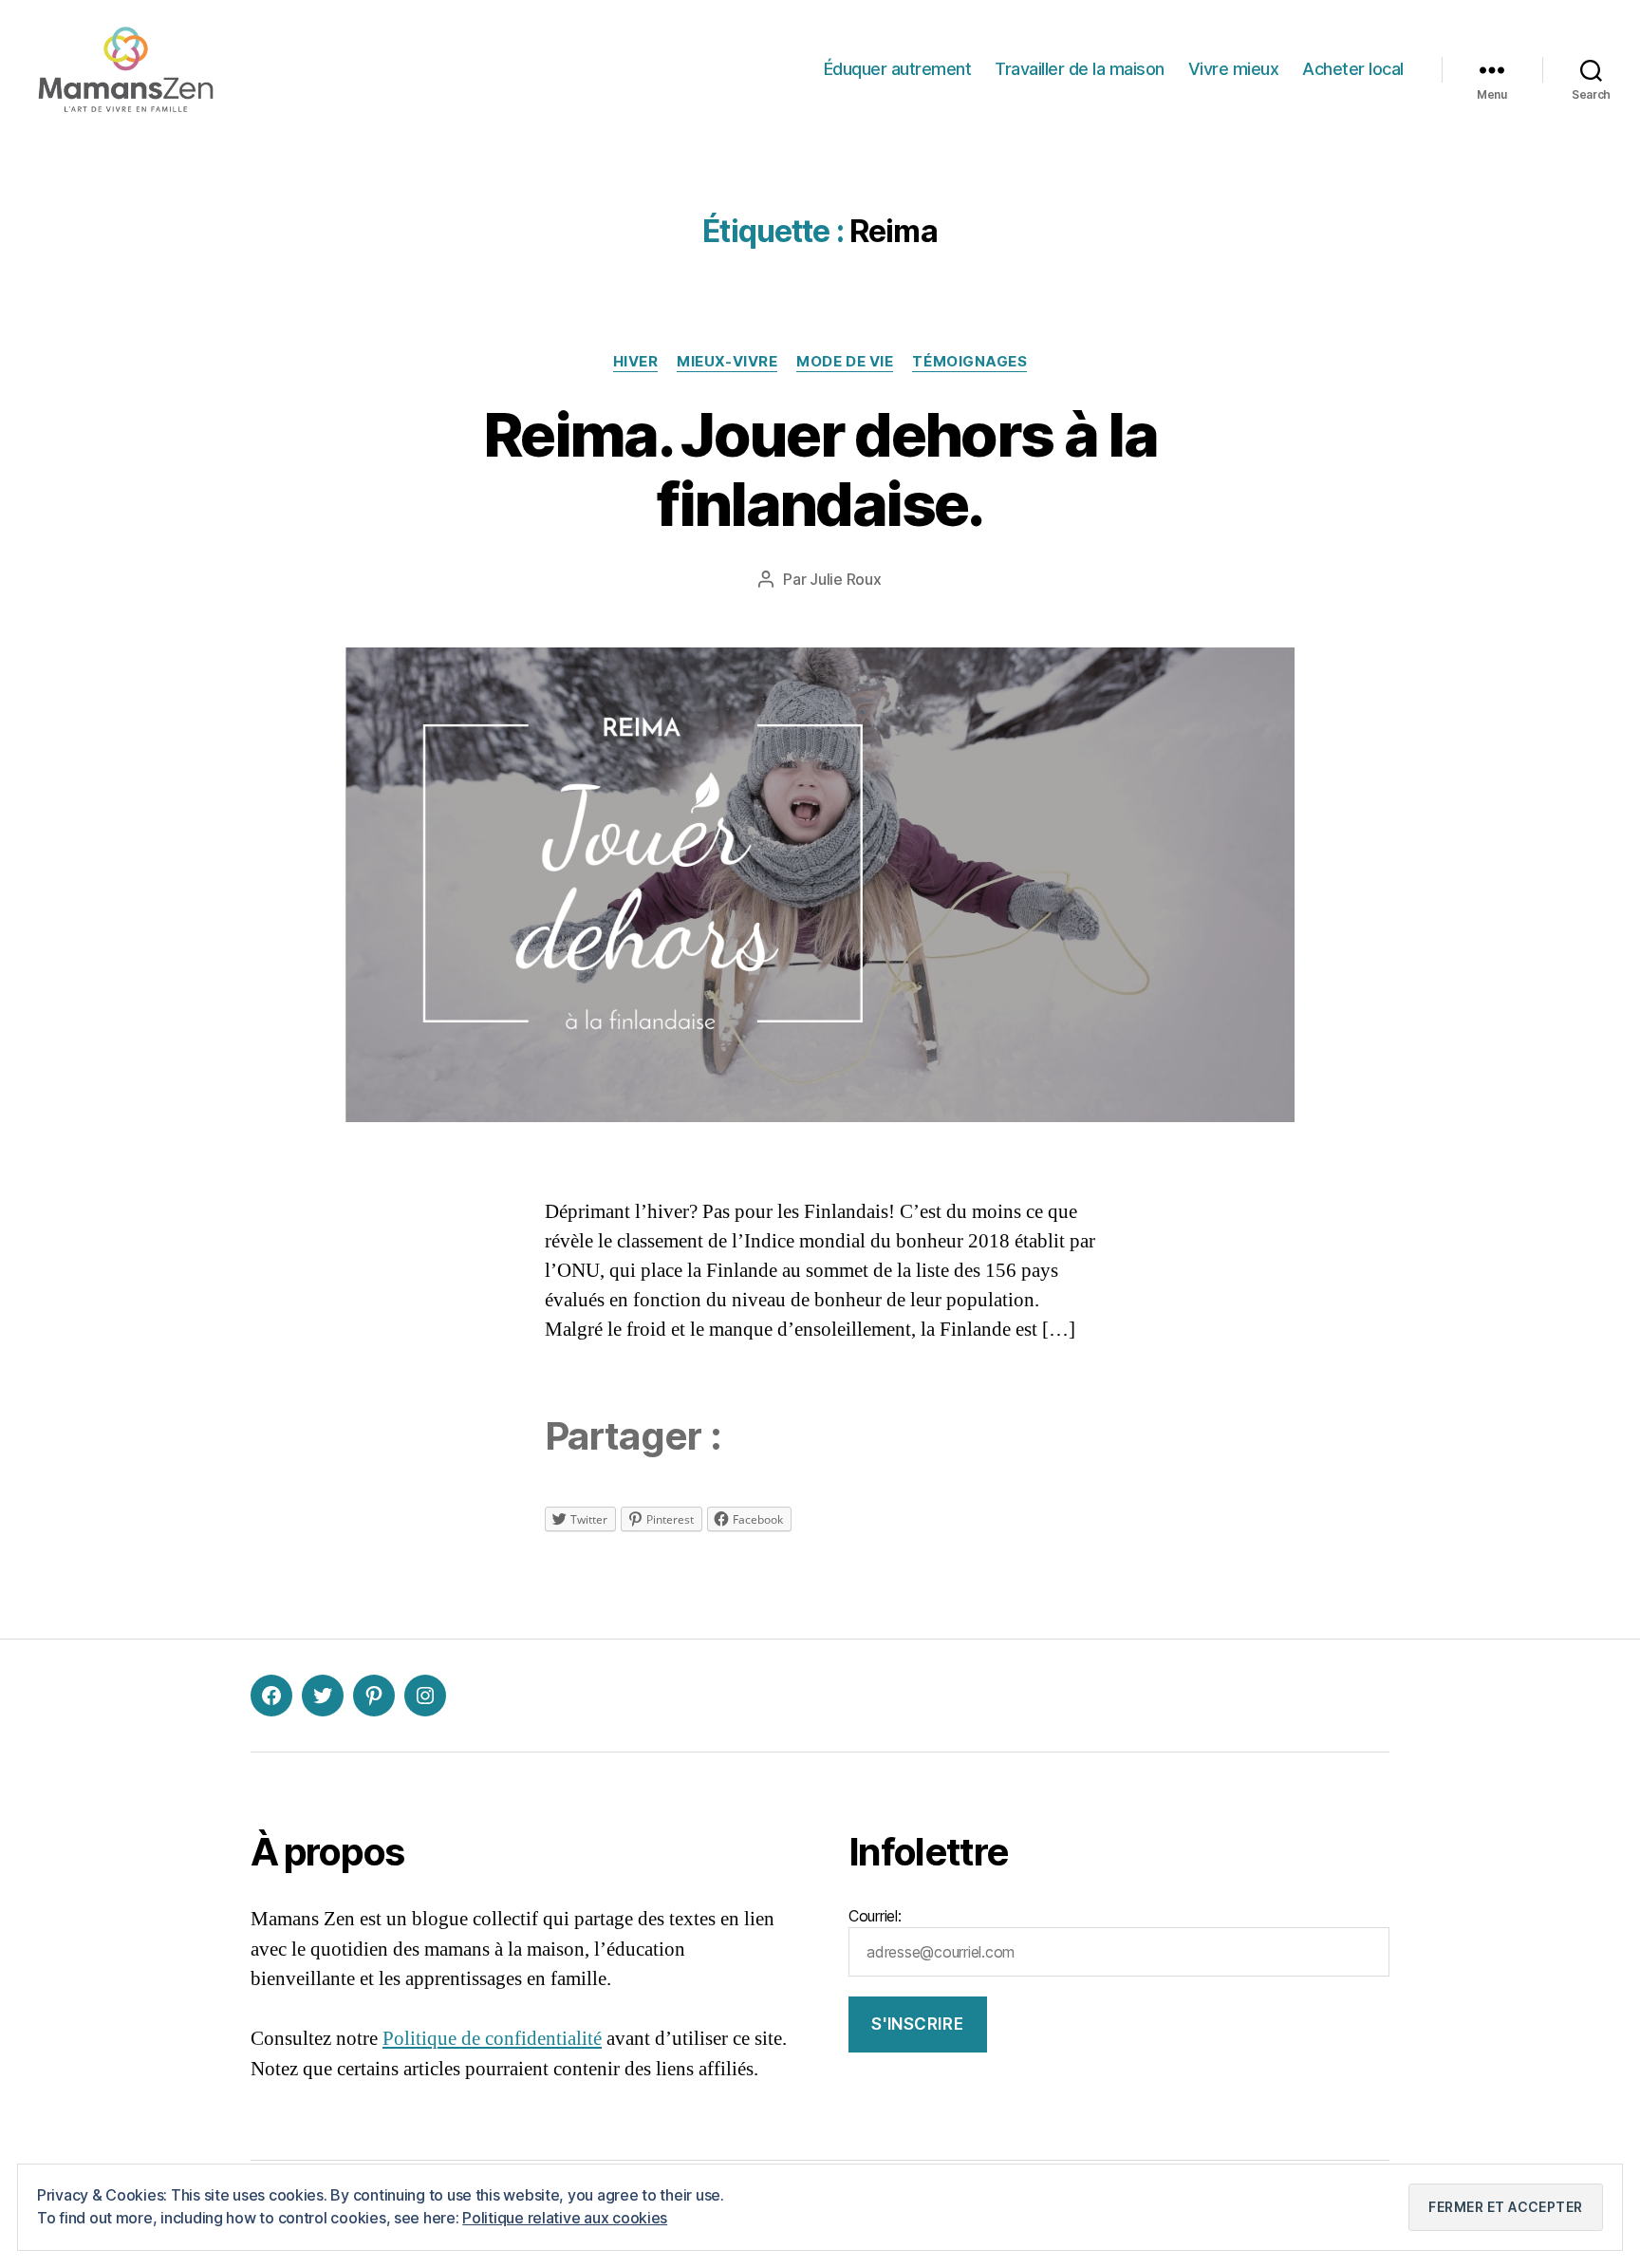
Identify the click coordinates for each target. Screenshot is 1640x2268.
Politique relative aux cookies (565, 2218)
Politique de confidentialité (492, 2039)
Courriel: (875, 1916)
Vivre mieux (1234, 69)
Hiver (636, 362)
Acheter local (1353, 69)
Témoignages (969, 362)
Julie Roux (845, 579)
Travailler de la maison (1080, 69)
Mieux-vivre (727, 362)
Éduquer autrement (898, 69)
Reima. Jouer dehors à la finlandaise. (820, 469)
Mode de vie (845, 362)
